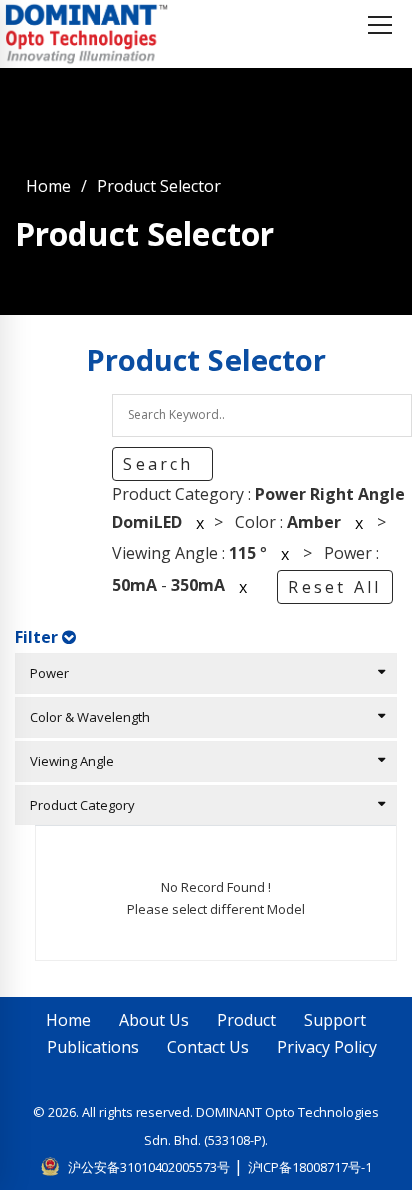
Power (45, 673)
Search (161, 464)
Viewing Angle (67, 761)
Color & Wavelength (85, 717)
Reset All (334, 587)
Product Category (78, 805)
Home (48, 186)
